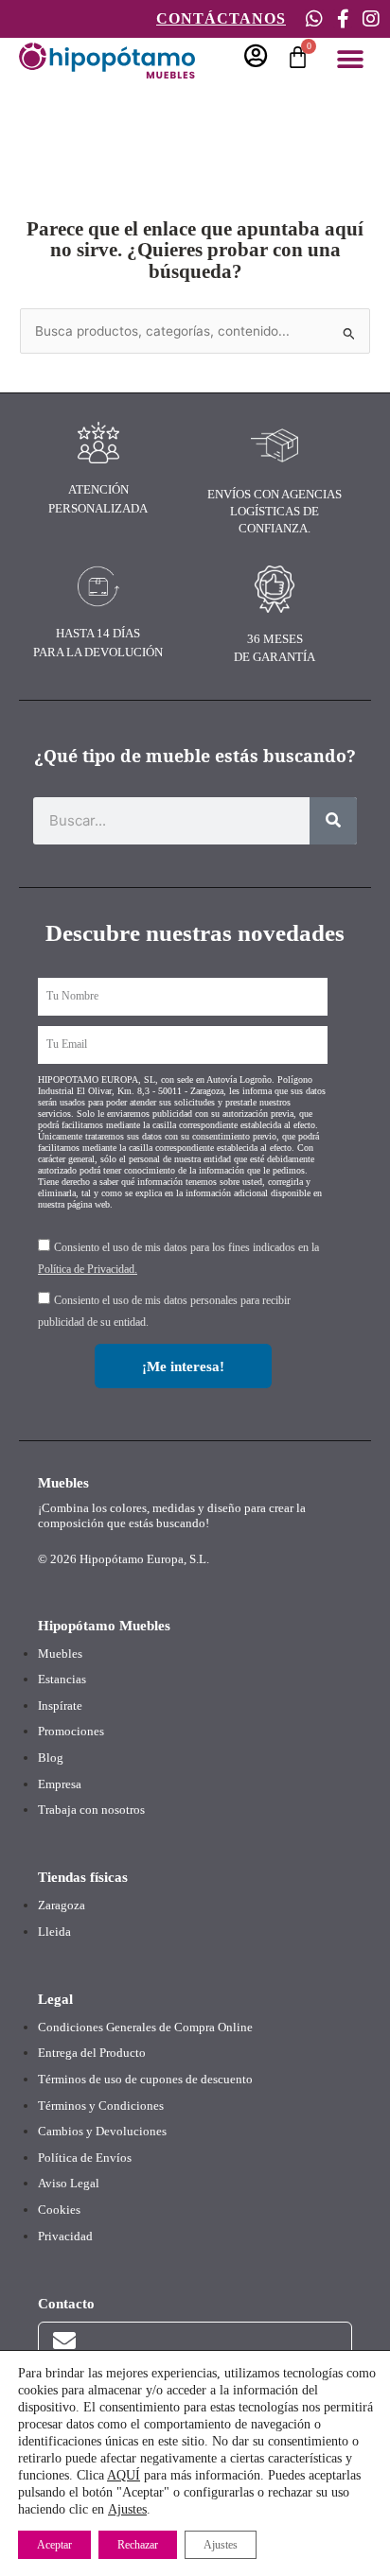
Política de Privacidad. (88, 1269)
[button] (350, 59)
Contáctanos (221, 18)
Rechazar (138, 2545)
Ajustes (127, 2509)
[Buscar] (333, 821)
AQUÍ (124, 2475)
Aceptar (54, 2545)
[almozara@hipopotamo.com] (64, 2341)
